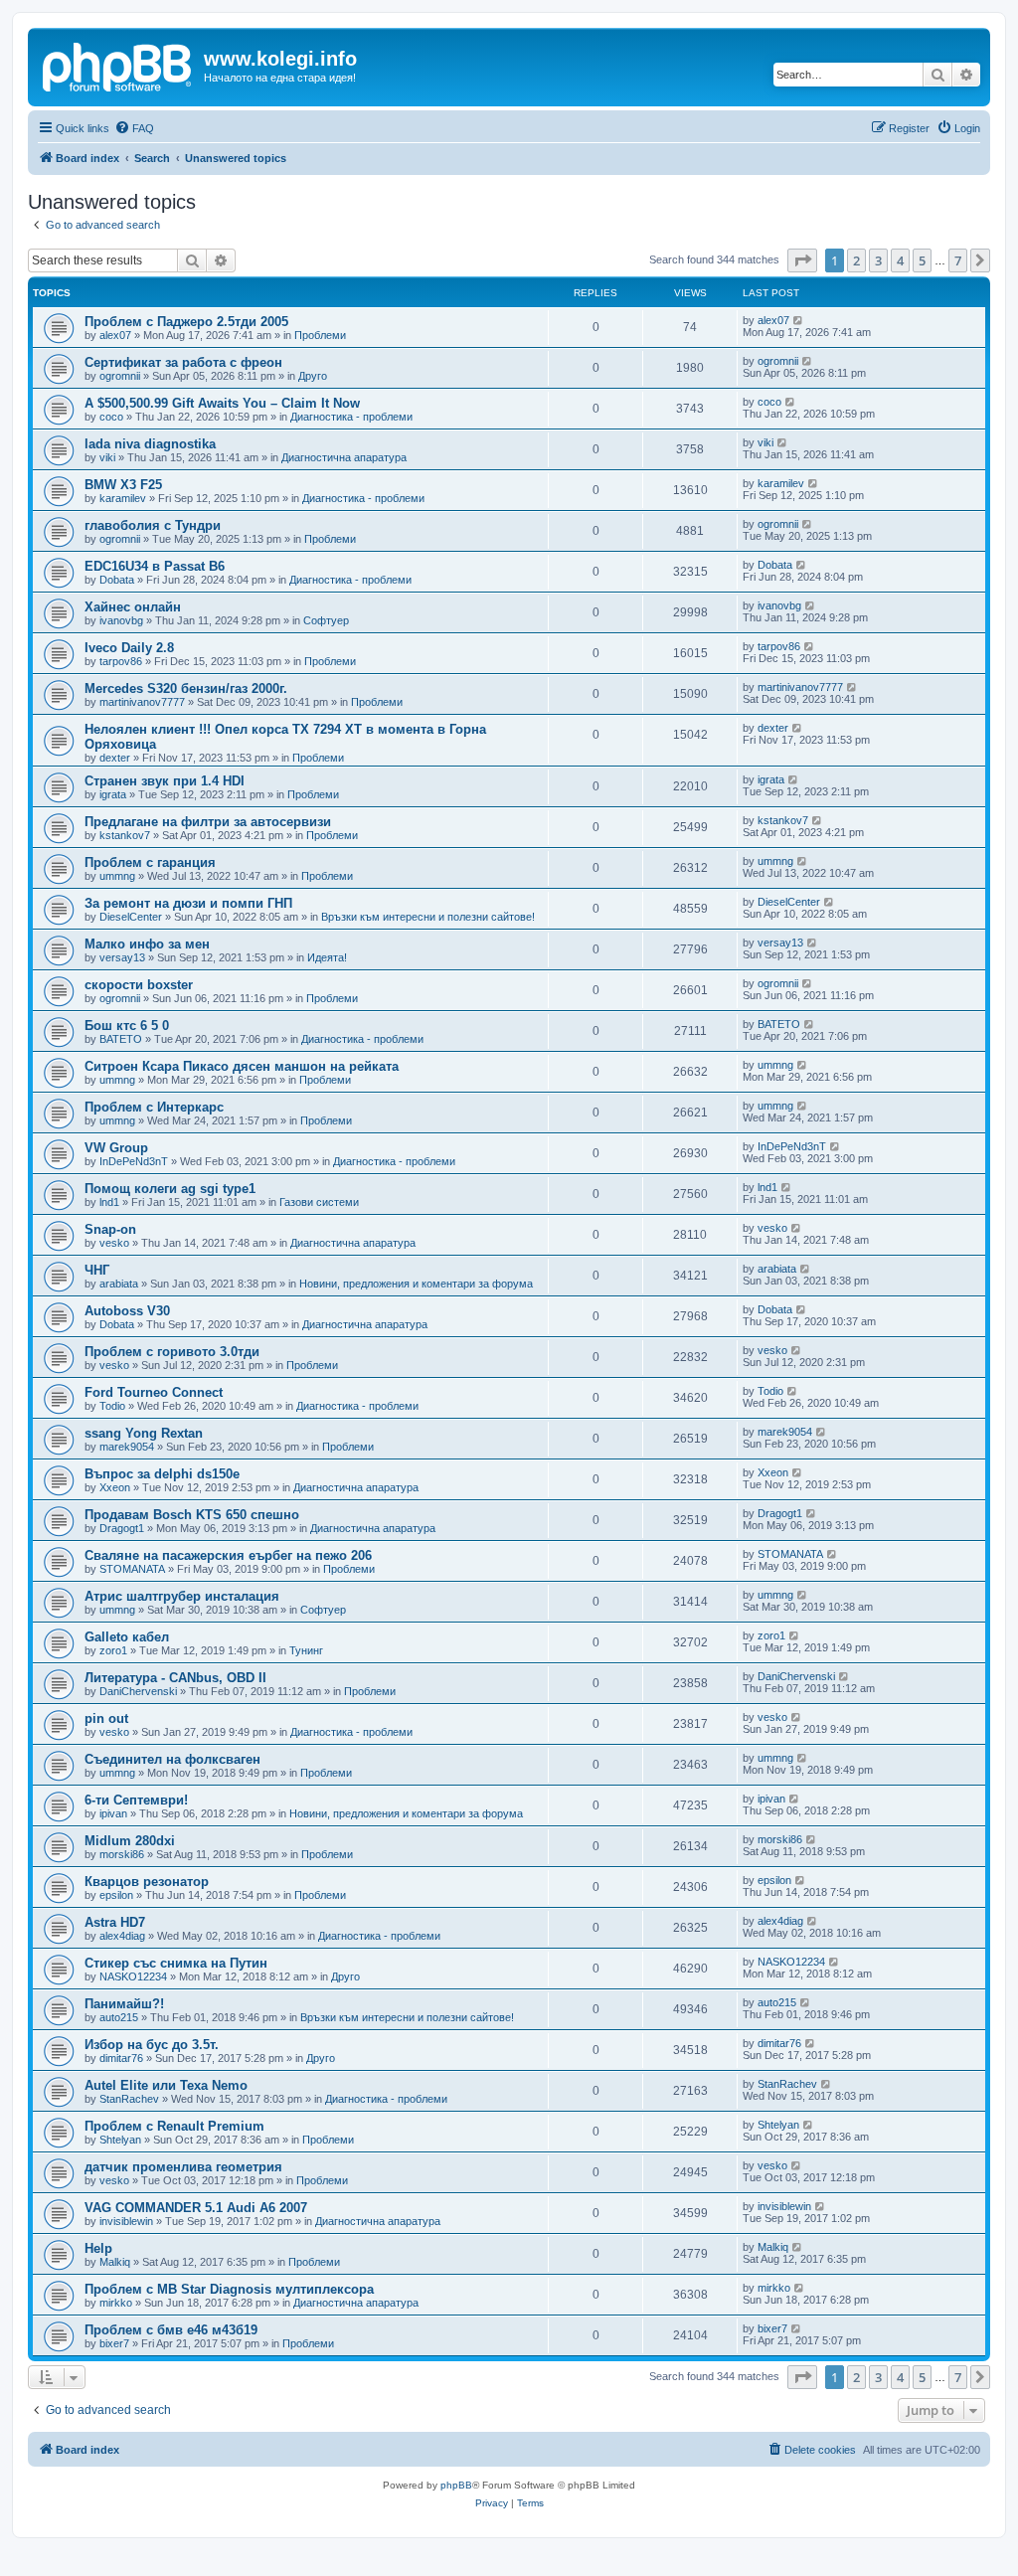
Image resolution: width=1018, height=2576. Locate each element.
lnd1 (109, 1202)
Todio (112, 1406)
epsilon (116, 1895)
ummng (117, 876)
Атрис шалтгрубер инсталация (182, 1596)
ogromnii (120, 376)
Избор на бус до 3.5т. (152, 2045)
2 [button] (856, 260)
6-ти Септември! (136, 1800)
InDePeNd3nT (134, 1161)
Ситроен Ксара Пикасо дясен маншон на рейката (242, 1066)
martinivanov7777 (142, 702)
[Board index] (118, 65)
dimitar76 (121, 2058)
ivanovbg (121, 620)
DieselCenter (131, 917)
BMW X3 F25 (123, 485)
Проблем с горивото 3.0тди (172, 1352)
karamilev (123, 498)
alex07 (115, 335)
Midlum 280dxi (130, 1841)
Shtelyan (120, 2140)
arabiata (119, 1284)
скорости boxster (139, 985)
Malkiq (115, 2262)
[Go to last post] (799, 320)
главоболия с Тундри (153, 525)
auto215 (119, 2017)
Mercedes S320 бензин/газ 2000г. (186, 688)
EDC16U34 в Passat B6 (155, 566)
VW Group (116, 1148)
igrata (113, 794)
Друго (313, 376)
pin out (106, 1718)
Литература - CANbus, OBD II (175, 1678)
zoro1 (113, 1650)
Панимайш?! (124, 2004)
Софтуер (326, 620)
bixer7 (114, 2343)
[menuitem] (134, 128)
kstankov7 (125, 835)
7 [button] (958, 260)
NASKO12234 (133, 1976)
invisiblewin (126, 2221)
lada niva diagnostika (150, 444)
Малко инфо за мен (147, 944)
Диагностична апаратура (344, 457)
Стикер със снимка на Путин (176, 1963)
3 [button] (878, 260)
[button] (802, 260)
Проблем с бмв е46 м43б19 (171, 2330)
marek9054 (127, 1447)
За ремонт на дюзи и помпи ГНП (188, 903)
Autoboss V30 (127, 1311)
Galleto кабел (127, 1637)
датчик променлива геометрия (183, 2167)
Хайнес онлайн (133, 607)
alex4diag (122, 1936)
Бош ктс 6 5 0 (127, 1026)
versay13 (122, 957)
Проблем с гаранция (150, 862)
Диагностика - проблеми (351, 417)
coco (111, 417)
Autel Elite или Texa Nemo (166, 2085)
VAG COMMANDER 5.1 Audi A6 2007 (196, 2208)
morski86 (122, 1854)
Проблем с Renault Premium (174, 2126)
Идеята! (327, 957)
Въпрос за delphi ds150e (162, 1474)
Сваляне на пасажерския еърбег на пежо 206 (228, 1555)
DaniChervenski (138, 1691)
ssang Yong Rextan (144, 1433)
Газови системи (319, 1202)
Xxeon (115, 1487)
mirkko (116, 2303)
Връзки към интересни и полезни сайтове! (428, 917)
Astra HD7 (115, 1922)
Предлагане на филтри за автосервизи (208, 822)
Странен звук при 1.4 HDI (165, 781)
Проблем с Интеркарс (154, 1107)
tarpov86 (121, 661)
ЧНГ (97, 1270)
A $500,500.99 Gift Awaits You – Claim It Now (222, 403)
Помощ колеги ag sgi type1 (170, 1189)
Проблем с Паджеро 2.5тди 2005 (186, 322)
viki (107, 457)
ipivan (113, 1813)
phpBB (456, 2485)
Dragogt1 (122, 1528)
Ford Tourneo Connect (154, 1392)
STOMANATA (132, 1569)
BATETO (121, 1039)
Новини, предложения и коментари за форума (416, 1284)
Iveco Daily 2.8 (129, 648)
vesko (114, 1243)
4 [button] (900, 260)
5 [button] (922, 260)
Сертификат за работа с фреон (183, 362)
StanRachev (129, 2099)
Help (98, 2248)
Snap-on (110, 1229)
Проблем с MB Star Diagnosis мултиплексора (229, 2289)
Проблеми (320, 335)
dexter (115, 758)
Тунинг (306, 1650)
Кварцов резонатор (147, 1882)
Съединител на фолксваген (172, 1759)
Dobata (117, 580)
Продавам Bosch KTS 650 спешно (192, 1515)
